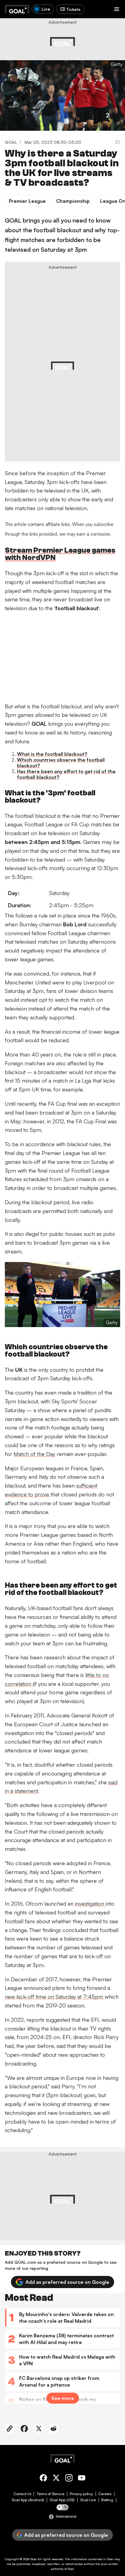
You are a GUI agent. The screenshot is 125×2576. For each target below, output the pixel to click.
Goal (34, 2559)
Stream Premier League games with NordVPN (60, 554)
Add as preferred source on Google (67, 2282)
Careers (105, 2494)
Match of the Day (34, 1454)
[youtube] (82, 2479)
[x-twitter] (56, 2479)
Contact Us (22, 2494)
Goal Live (88, 2500)
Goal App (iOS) (62, 2500)
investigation (90, 1903)
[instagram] (69, 2479)
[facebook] (43, 2479)
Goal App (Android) (28, 2500)
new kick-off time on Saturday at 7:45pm (55, 1997)
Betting (107, 2500)
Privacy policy (81, 2494)
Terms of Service (51, 2494)
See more (63, 2398)
